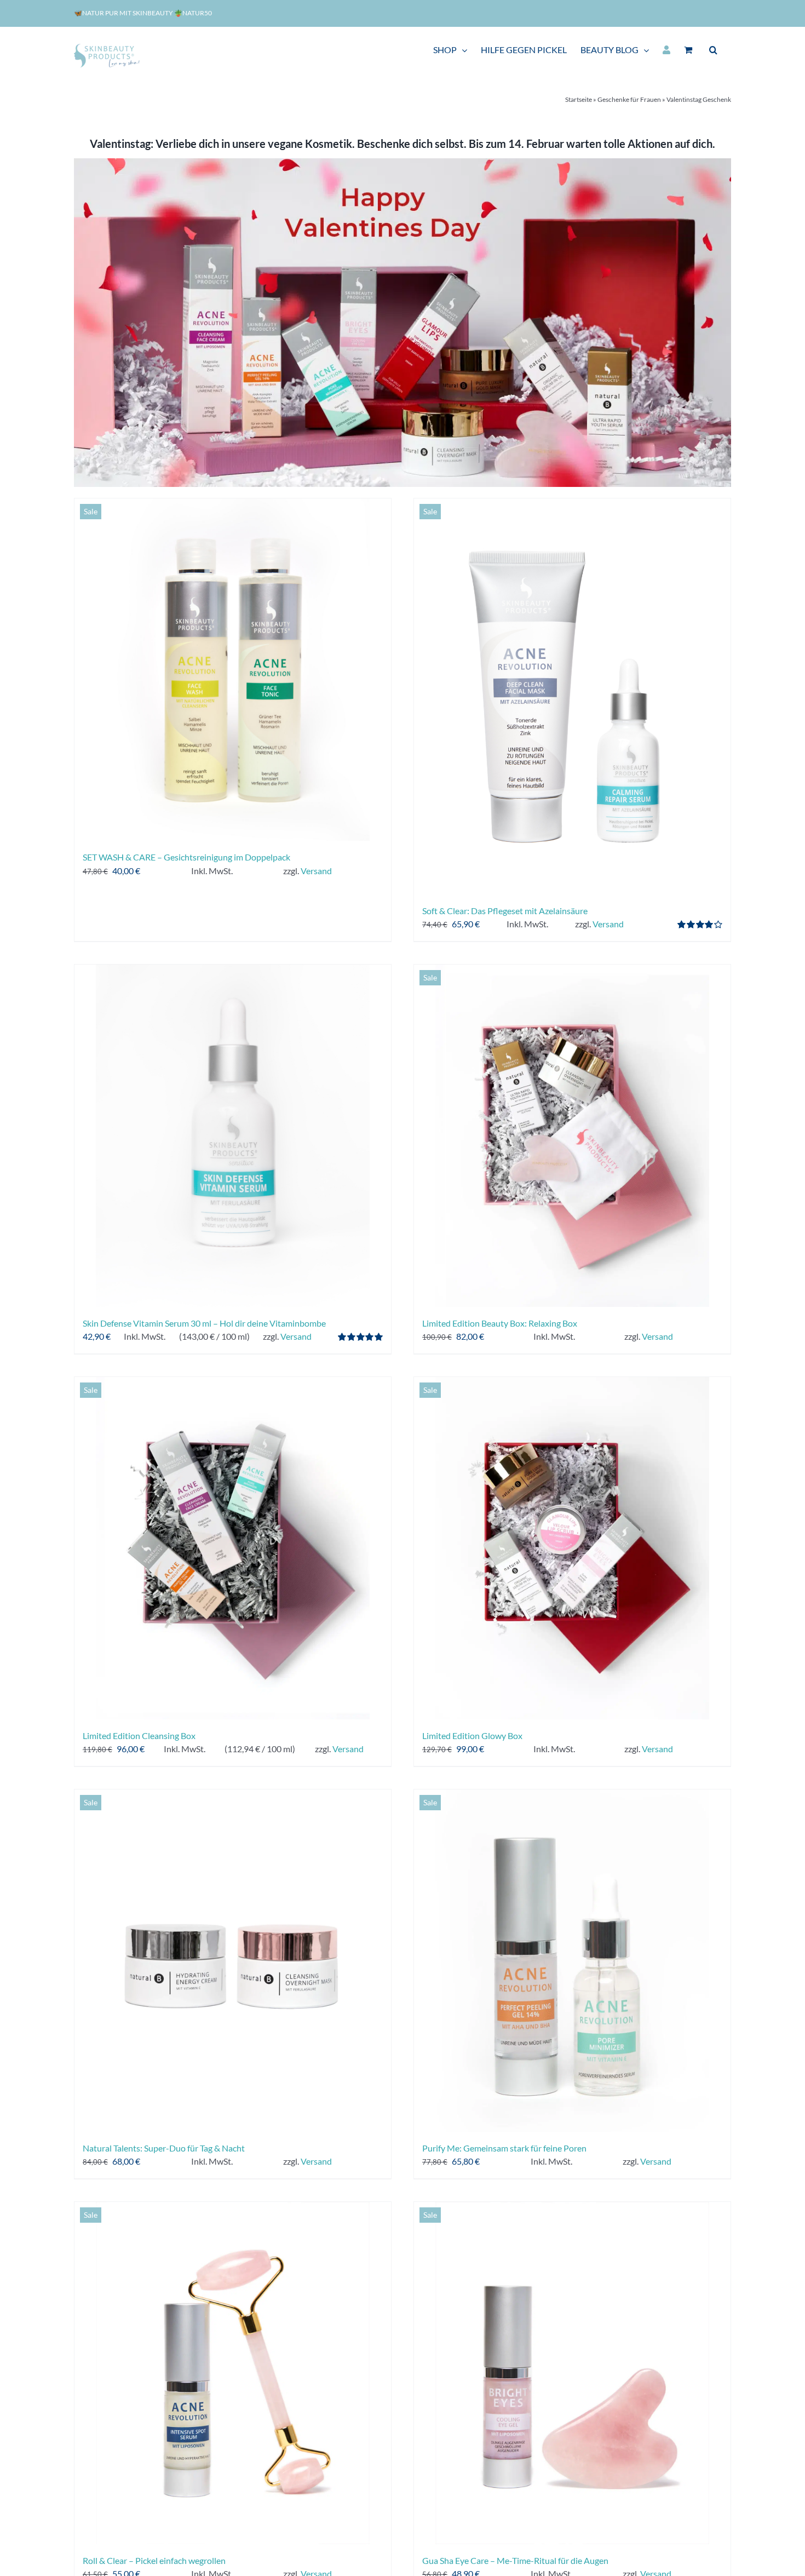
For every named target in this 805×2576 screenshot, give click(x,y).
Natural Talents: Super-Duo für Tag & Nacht (164, 2148)
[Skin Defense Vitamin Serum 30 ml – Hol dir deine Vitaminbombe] (233, 1136)
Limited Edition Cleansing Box (139, 1735)
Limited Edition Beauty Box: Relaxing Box (500, 1323)
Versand (316, 871)
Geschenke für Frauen (629, 99)
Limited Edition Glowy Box (472, 1735)
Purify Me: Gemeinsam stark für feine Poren (504, 2148)
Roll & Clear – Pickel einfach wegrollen (154, 2560)
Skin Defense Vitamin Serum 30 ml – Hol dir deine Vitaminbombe (204, 1323)
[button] (713, 50)
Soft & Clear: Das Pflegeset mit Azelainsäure (505, 911)
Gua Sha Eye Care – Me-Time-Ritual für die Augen (515, 2560)
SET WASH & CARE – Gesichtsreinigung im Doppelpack (186, 857)
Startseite (579, 99)
